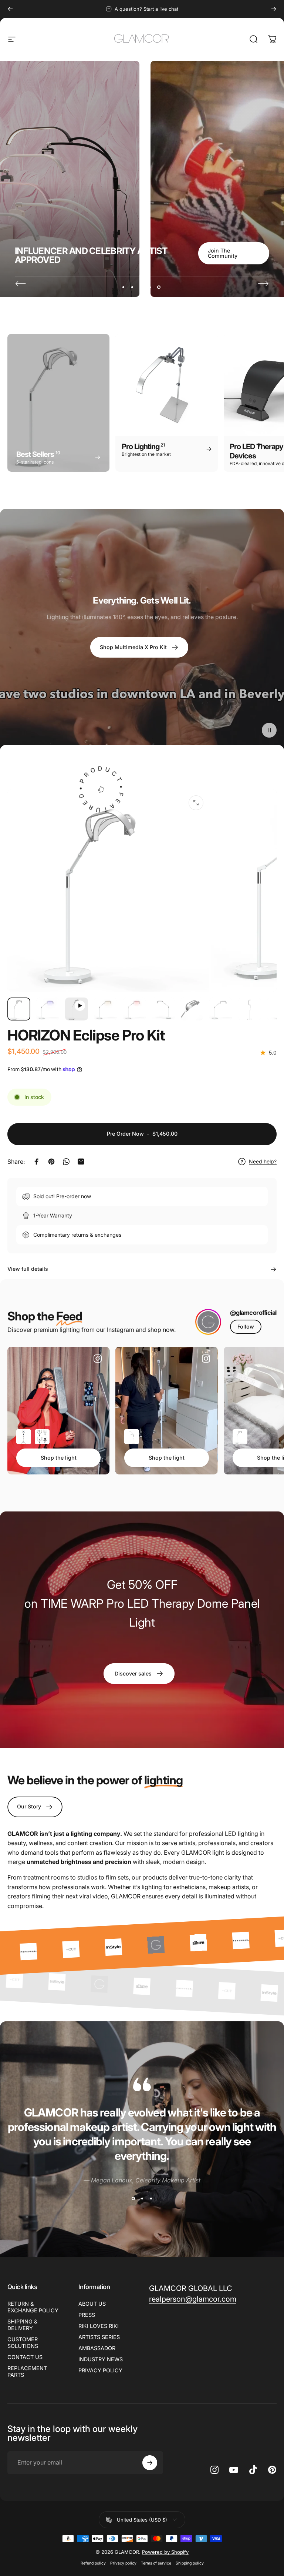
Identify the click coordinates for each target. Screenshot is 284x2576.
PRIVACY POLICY (100, 2370)
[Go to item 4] (105, 1009)
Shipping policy (190, 2563)
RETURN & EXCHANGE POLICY (33, 2307)
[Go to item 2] (48, 1009)
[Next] (274, 9)
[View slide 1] (133, 2198)
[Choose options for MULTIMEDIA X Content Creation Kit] (42, 1437)
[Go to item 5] (134, 1009)
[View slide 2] (142, 2198)
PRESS (87, 2315)
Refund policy (93, 2563)
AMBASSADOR (97, 2348)
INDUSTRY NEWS (101, 2359)
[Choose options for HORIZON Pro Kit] (132, 1437)
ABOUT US (92, 2304)
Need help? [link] (263, 1161)
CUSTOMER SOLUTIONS (23, 2343)
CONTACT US (25, 2357)
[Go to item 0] (19, 1009)
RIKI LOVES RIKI (99, 2326)
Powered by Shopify (165, 2552)
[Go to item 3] (77, 1009)
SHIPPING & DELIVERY (22, 2325)
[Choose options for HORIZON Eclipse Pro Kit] (240, 1437)
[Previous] (10, 9)
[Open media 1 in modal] (196, 803)
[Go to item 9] (250, 1009)
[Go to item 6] (163, 1009)
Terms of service (156, 2563)
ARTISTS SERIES (99, 2337)
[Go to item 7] (192, 1009)
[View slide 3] (151, 2198)
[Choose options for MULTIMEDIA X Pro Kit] (24, 1437)
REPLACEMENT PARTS (27, 2371)
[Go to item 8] (221, 1009)
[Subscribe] (150, 2463)
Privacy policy (123, 2563)
